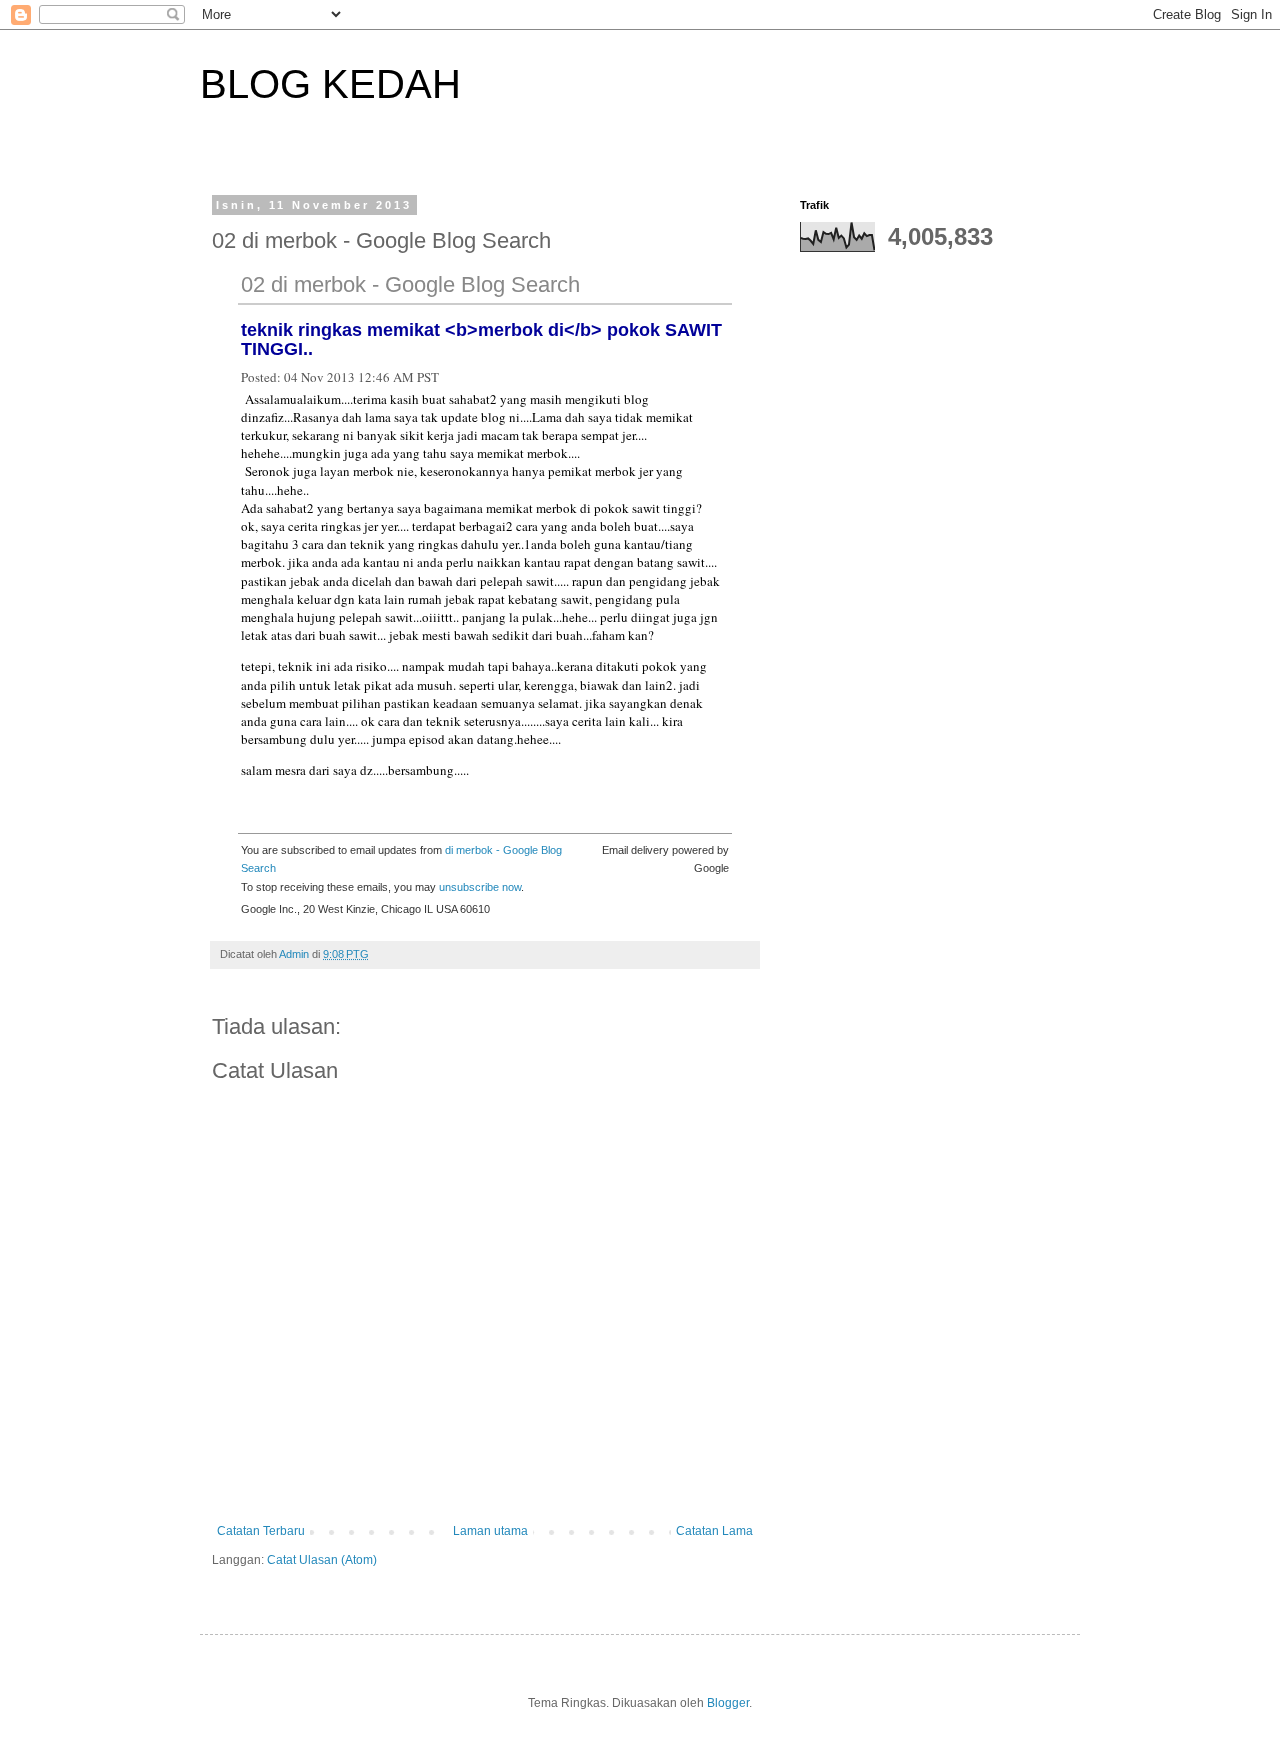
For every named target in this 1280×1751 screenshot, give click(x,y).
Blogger (728, 1703)
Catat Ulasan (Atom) (322, 1560)
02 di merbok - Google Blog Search (410, 284)
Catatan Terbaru (261, 1531)
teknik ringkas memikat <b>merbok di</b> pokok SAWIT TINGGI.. (481, 339)
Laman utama (490, 1531)
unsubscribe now (480, 887)
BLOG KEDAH (330, 84)
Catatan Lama (714, 1531)
